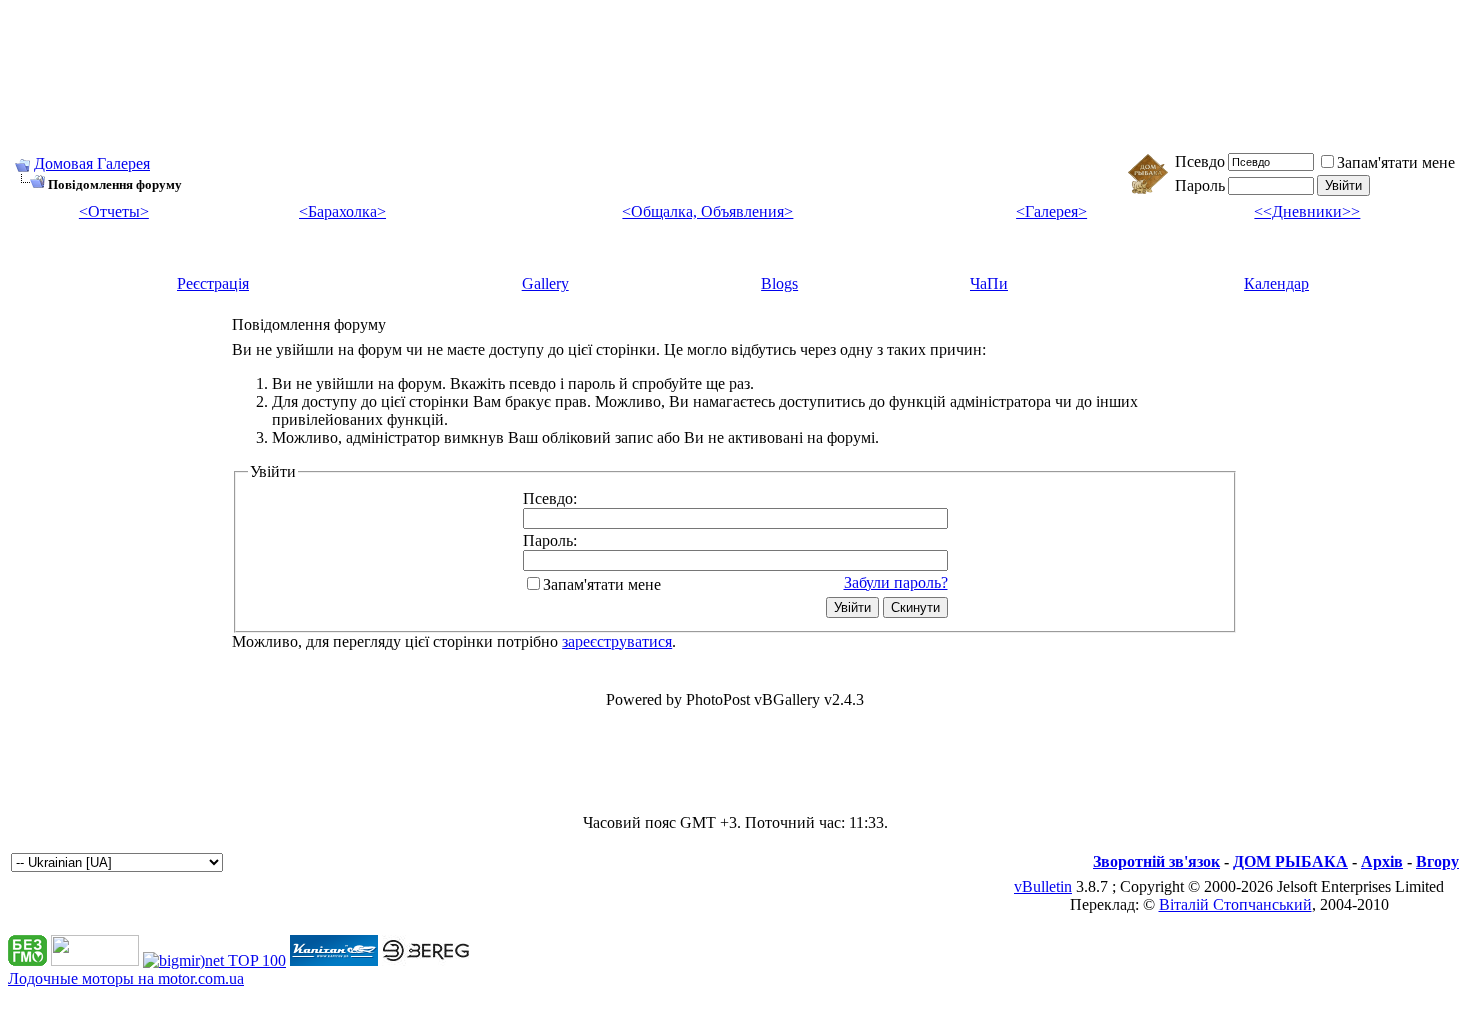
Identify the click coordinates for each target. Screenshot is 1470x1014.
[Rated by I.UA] (95, 960)
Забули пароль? (896, 582)
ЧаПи (989, 283)
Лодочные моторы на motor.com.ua (126, 978)
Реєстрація (213, 283)
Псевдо (1200, 161)
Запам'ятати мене (1396, 162)
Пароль (1200, 185)
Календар (1276, 283)
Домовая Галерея (92, 163)
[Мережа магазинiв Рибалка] (426, 960)
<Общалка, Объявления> (707, 211)
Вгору (1437, 861)
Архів (1382, 861)
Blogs (779, 283)
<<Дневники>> (1307, 211)
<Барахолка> (342, 211)
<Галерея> (1051, 211)
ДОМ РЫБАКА (1290, 861)
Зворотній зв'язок (1156, 861)
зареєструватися (617, 641)
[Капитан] (334, 960)
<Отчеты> (114, 211)
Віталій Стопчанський (1235, 904)
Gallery (545, 283)
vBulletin (1043, 886)
